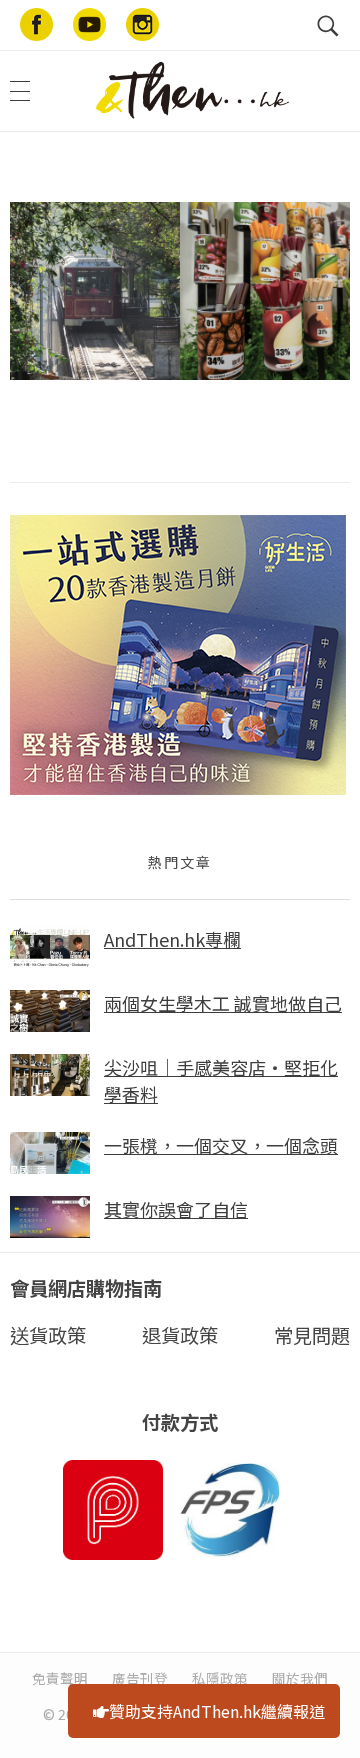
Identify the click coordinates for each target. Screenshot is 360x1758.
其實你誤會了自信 (176, 1209)
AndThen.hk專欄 (172, 939)
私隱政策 (220, 1678)
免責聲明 (60, 1678)
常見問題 (312, 1335)
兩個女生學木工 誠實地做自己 (223, 1003)
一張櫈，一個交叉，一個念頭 (221, 1145)
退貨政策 (180, 1335)
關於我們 (300, 1678)
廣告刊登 (140, 1678)
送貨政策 (48, 1335)
